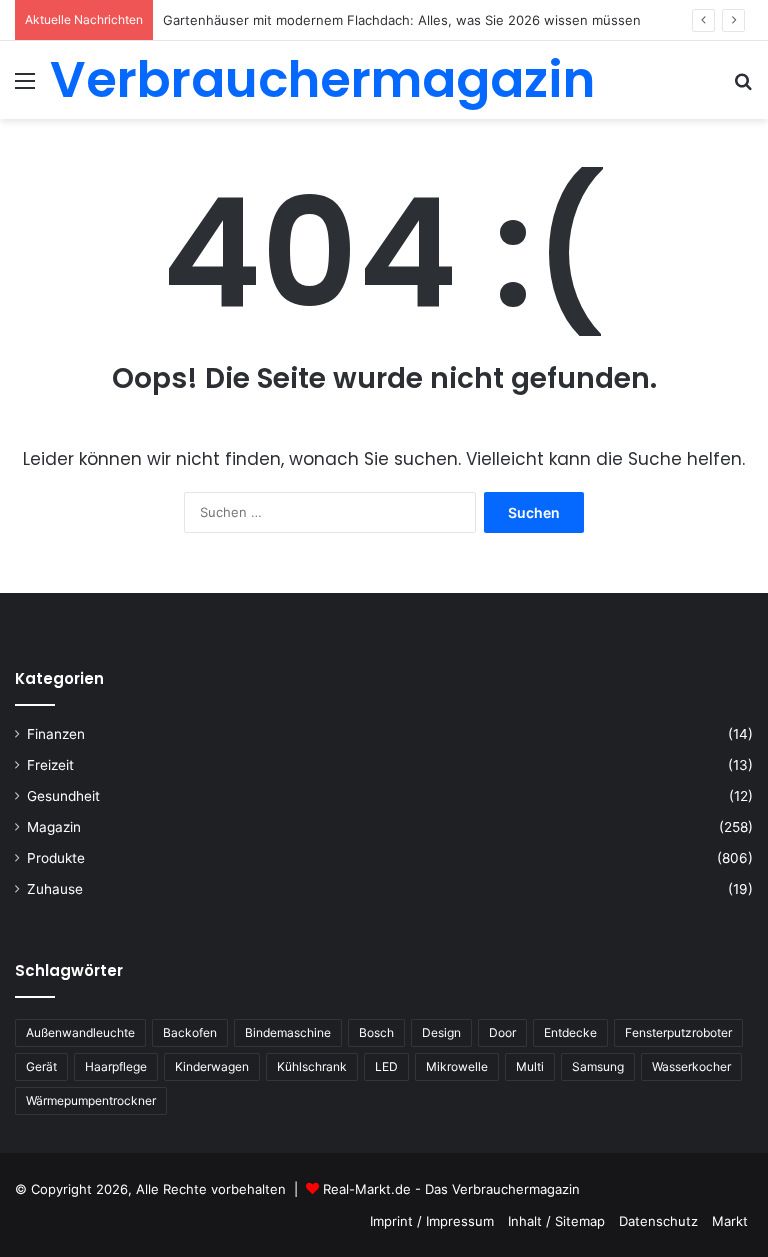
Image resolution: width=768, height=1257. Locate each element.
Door (502, 1032)
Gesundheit (63, 796)
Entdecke (570, 1032)
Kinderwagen (212, 1066)
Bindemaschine (288, 1032)
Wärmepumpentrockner (91, 1100)
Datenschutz (658, 1221)
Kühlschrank (312, 1066)
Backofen (190, 1032)
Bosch (376, 1032)
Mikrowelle (457, 1066)
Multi (530, 1066)
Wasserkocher (691, 1066)
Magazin (54, 827)
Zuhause (55, 889)
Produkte (56, 858)
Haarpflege (116, 1066)
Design (441, 1032)
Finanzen (56, 734)
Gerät (41, 1066)
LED (386, 1066)
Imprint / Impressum (432, 1221)
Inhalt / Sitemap (556, 1221)
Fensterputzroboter (678, 1032)
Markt (730, 1221)
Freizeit (50, 765)
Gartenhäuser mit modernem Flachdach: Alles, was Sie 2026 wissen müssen (402, 20)
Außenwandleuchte (80, 1032)
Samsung (598, 1066)
